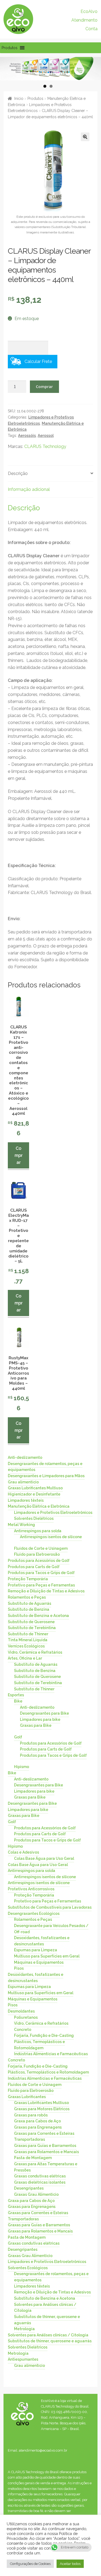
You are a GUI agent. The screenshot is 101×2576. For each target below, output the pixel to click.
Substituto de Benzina (29, 1609)
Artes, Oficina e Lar (25, 1658)
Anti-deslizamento (25, 1457)
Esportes (16, 1695)
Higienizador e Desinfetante (34, 1494)
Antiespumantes (23, 2359)
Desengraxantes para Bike (44, 1713)
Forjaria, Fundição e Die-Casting (44, 2035)
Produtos (35, 98)
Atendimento (84, 20)
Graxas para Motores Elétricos (42, 2109)
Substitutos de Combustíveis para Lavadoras (50, 1907)
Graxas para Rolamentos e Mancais (46, 2152)
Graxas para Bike (36, 1725)
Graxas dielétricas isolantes (40, 2182)
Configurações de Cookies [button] (30, 2564)
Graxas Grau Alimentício (36, 2194)
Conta (91, 29)
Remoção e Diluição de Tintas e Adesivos (46, 1591)
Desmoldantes (21, 2011)
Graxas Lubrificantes (27, 2096)
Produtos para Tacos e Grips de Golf (41, 1573)
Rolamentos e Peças (27, 1597)
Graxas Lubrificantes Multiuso (35, 1488)
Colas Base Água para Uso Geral (44, 1858)
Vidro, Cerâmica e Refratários (35, 1652)
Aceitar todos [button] (70, 2564)
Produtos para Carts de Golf (34, 1566)
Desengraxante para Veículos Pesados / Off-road (51, 1929)
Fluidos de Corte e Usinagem (41, 1548)
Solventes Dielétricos (34, 1518)
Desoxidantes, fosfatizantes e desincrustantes (42, 1941)
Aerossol (46, 436)
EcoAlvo (89, 11)
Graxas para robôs (31, 2115)
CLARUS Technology (45, 446)
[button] (10, 48)
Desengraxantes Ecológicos (34, 1913)
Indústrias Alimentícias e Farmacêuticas (51, 2054)
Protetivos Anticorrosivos (31, 1889)
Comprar (44, 386)
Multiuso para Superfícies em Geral (47, 1956)
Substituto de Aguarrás (29, 1603)
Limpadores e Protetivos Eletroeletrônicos (53, 1512)
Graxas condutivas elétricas (40, 2176)
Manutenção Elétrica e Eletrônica (39, 1506)
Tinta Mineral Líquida (28, 1640)
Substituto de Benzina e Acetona (38, 1615)
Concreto (23, 2029)
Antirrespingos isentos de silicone (51, 1537)
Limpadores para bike (40, 1719)
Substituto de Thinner (28, 1634)
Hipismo (22, 1767)
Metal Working (21, 1525)
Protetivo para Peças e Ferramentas (41, 1585)
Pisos (19, 1968)
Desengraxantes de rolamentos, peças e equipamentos (45, 1467)
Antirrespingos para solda (38, 1531)
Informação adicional (29, 489)
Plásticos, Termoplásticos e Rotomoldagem (39, 2045)
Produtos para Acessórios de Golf (39, 1561)
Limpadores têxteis (26, 1500)
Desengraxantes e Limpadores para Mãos (46, 1476)
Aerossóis (27, 436)
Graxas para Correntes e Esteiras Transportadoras (44, 2136)
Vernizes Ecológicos (26, 1646)
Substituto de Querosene (31, 1622)
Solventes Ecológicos (28, 2268)
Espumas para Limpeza (36, 1950)
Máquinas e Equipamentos (39, 1962)
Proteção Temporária (28, 1579)
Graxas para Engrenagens (38, 2127)
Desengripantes (29, 2188)
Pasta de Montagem (33, 2158)
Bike (18, 1701)
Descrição (18, 473)
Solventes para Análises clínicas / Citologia (45, 2307)
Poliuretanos (26, 2017)
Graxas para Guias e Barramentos (45, 2146)
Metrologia (24, 2329)
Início (19, 98)
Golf (18, 1737)
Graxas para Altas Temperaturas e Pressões (46, 2167)
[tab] (50, 474)
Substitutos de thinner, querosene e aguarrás (47, 2320)
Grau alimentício (23, 1482)
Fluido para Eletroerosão (37, 1554)
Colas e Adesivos (23, 1852)
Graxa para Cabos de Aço (37, 2121)
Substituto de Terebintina (32, 1628)
